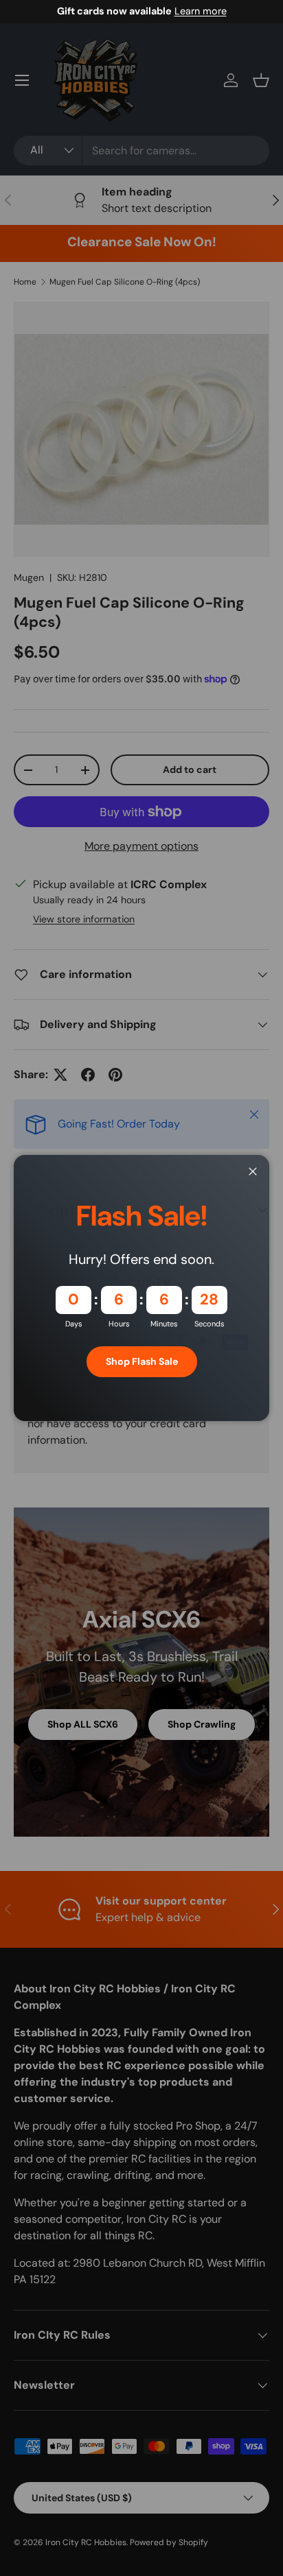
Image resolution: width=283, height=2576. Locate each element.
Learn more (201, 11)
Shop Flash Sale (142, 1361)
